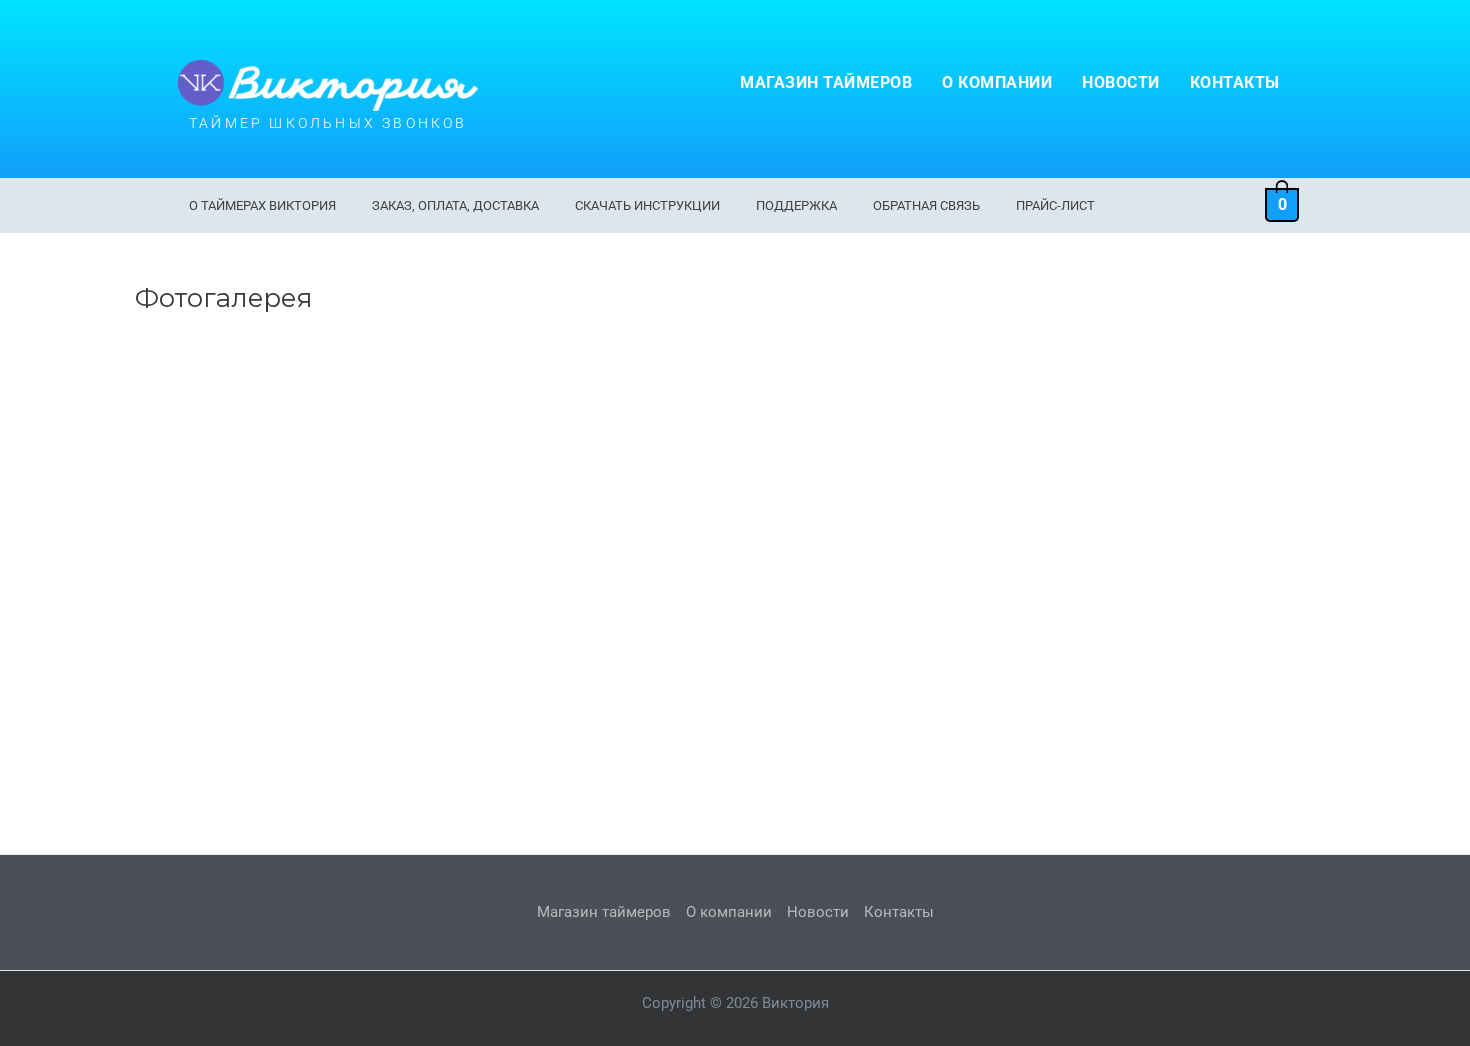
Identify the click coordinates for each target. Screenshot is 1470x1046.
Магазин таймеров (826, 82)
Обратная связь (926, 205)
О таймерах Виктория (262, 205)
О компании (997, 82)
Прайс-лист (1055, 205)
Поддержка (796, 205)
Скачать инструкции (647, 205)
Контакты (1235, 82)
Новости (1121, 82)
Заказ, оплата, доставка (455, 205)
